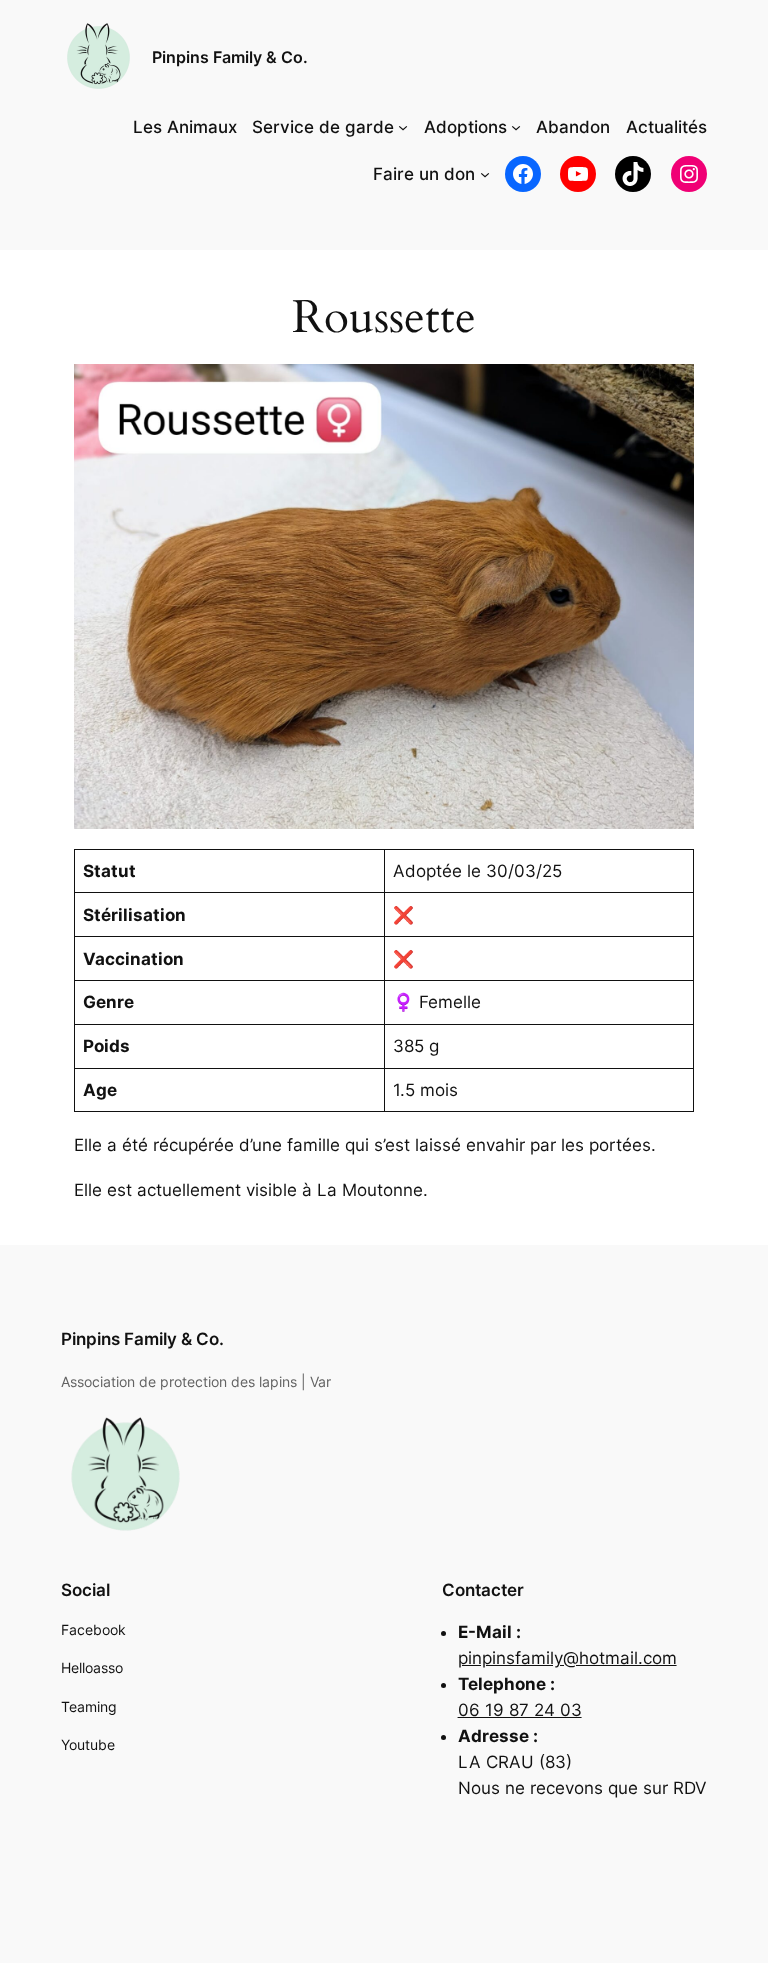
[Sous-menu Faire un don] (485, 174)
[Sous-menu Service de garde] (403, 127)
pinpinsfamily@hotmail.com (567, 1658)
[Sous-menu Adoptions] (516, 127)
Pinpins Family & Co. (230, 57)
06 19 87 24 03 (520, 1710)
